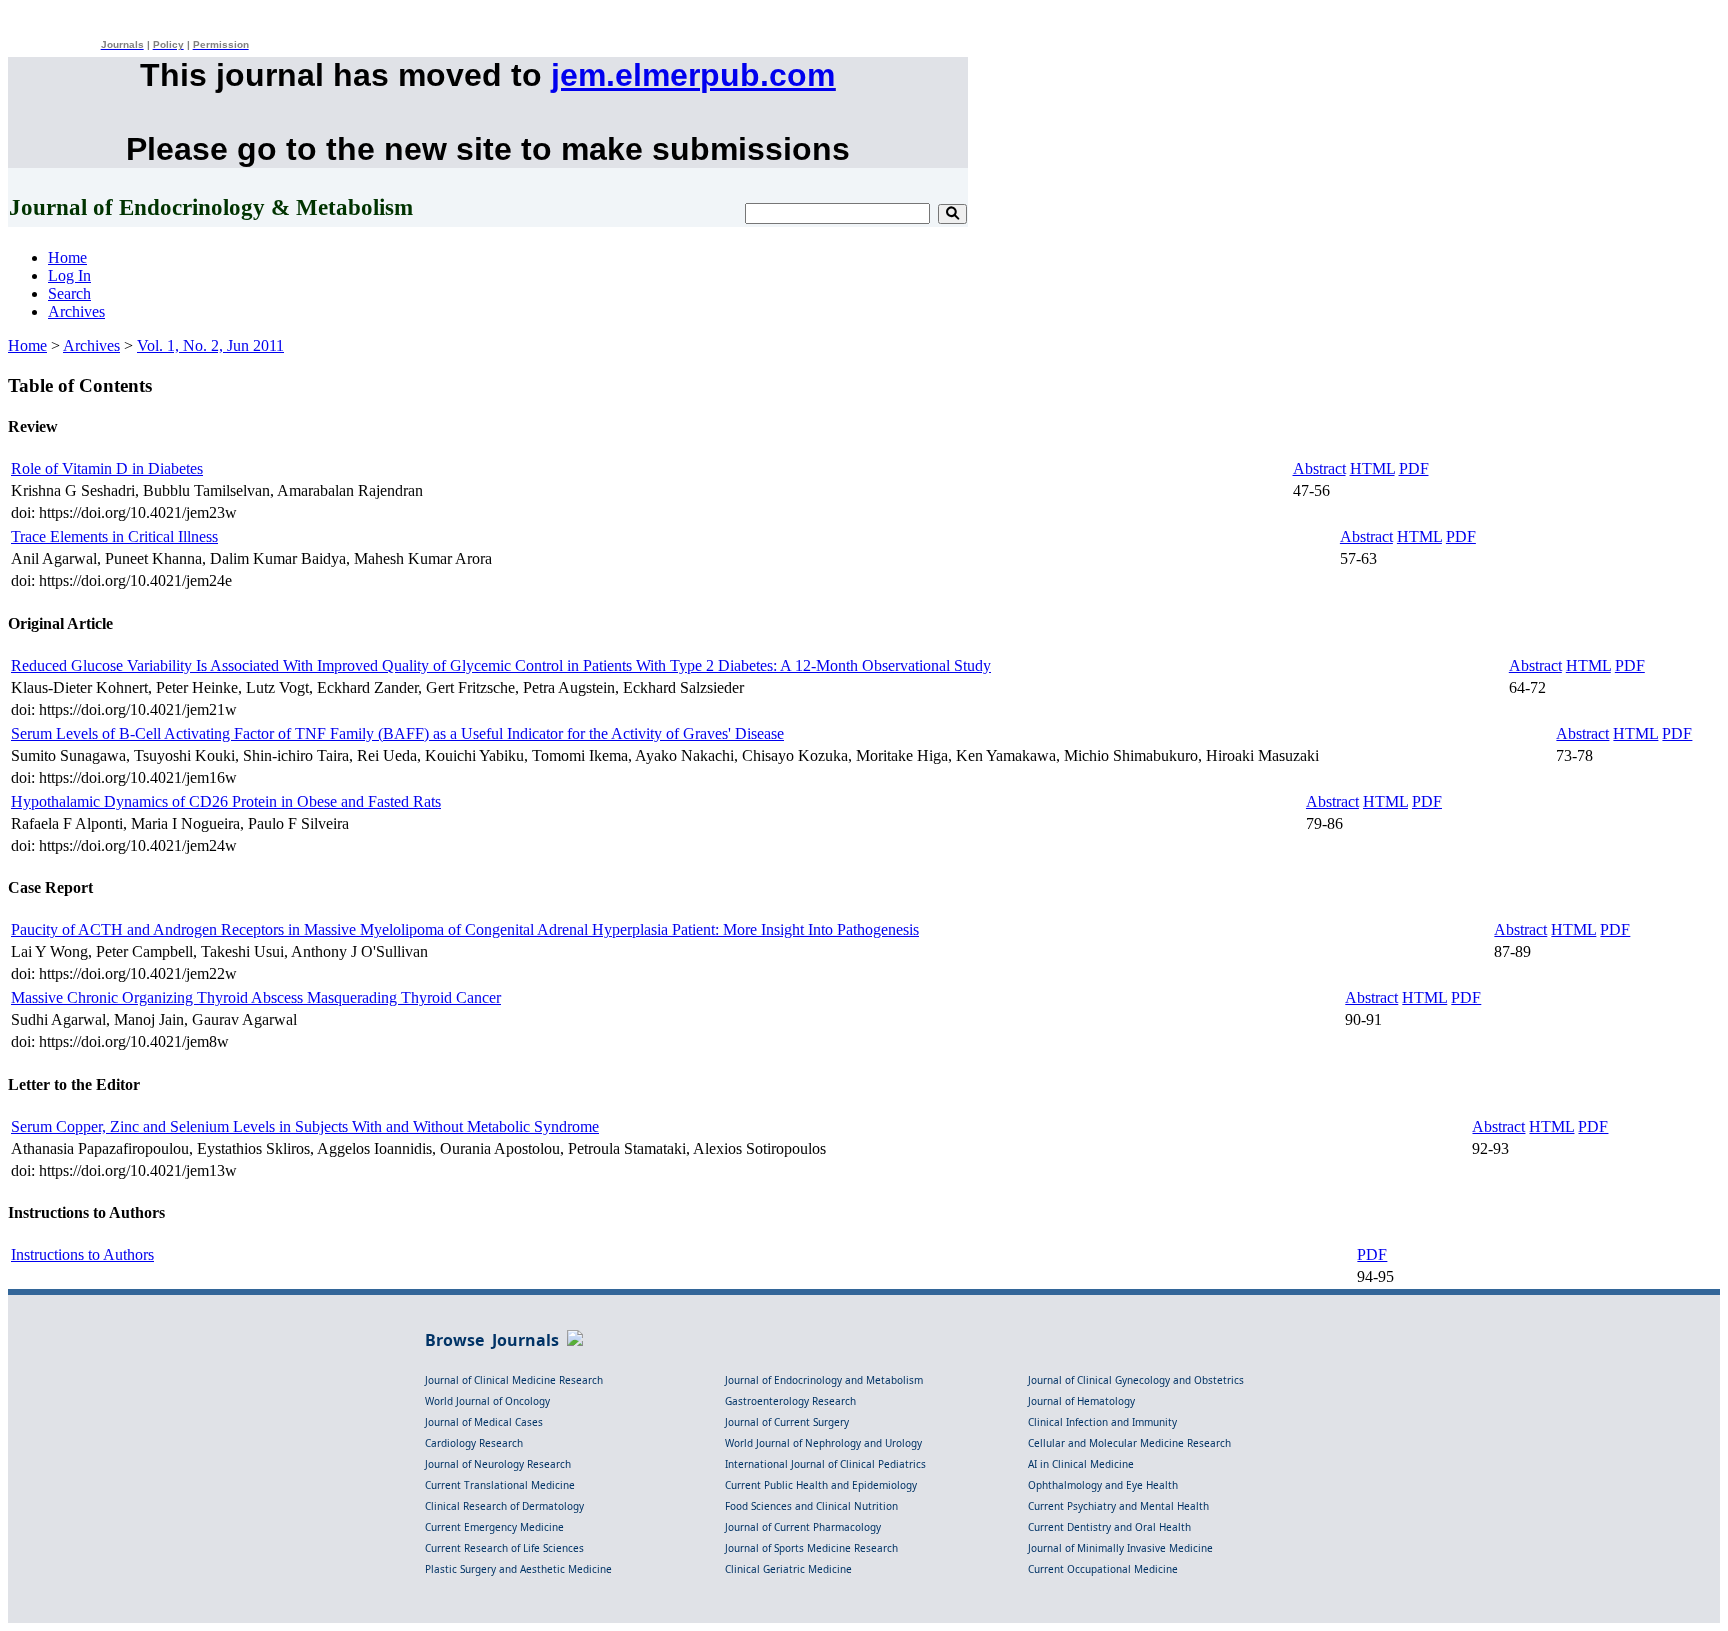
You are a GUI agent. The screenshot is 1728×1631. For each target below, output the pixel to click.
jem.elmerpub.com (693, 75)
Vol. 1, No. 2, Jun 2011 (210, 345)
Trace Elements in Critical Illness (114, 536)
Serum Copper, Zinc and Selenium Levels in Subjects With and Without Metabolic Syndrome (305, 1126)
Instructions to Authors (82, 1254)
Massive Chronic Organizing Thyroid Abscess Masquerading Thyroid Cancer (256, 997)
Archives (76, 311)
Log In (69, 275)
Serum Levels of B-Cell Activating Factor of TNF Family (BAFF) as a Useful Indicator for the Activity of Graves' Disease (397, 733)
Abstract (1319, 468)
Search (69, 293)
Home (67, 257)
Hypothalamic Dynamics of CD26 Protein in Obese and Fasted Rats (226, 801)
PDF (1414, 468)
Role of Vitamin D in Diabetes (107, 468)
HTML (1372, 468)
